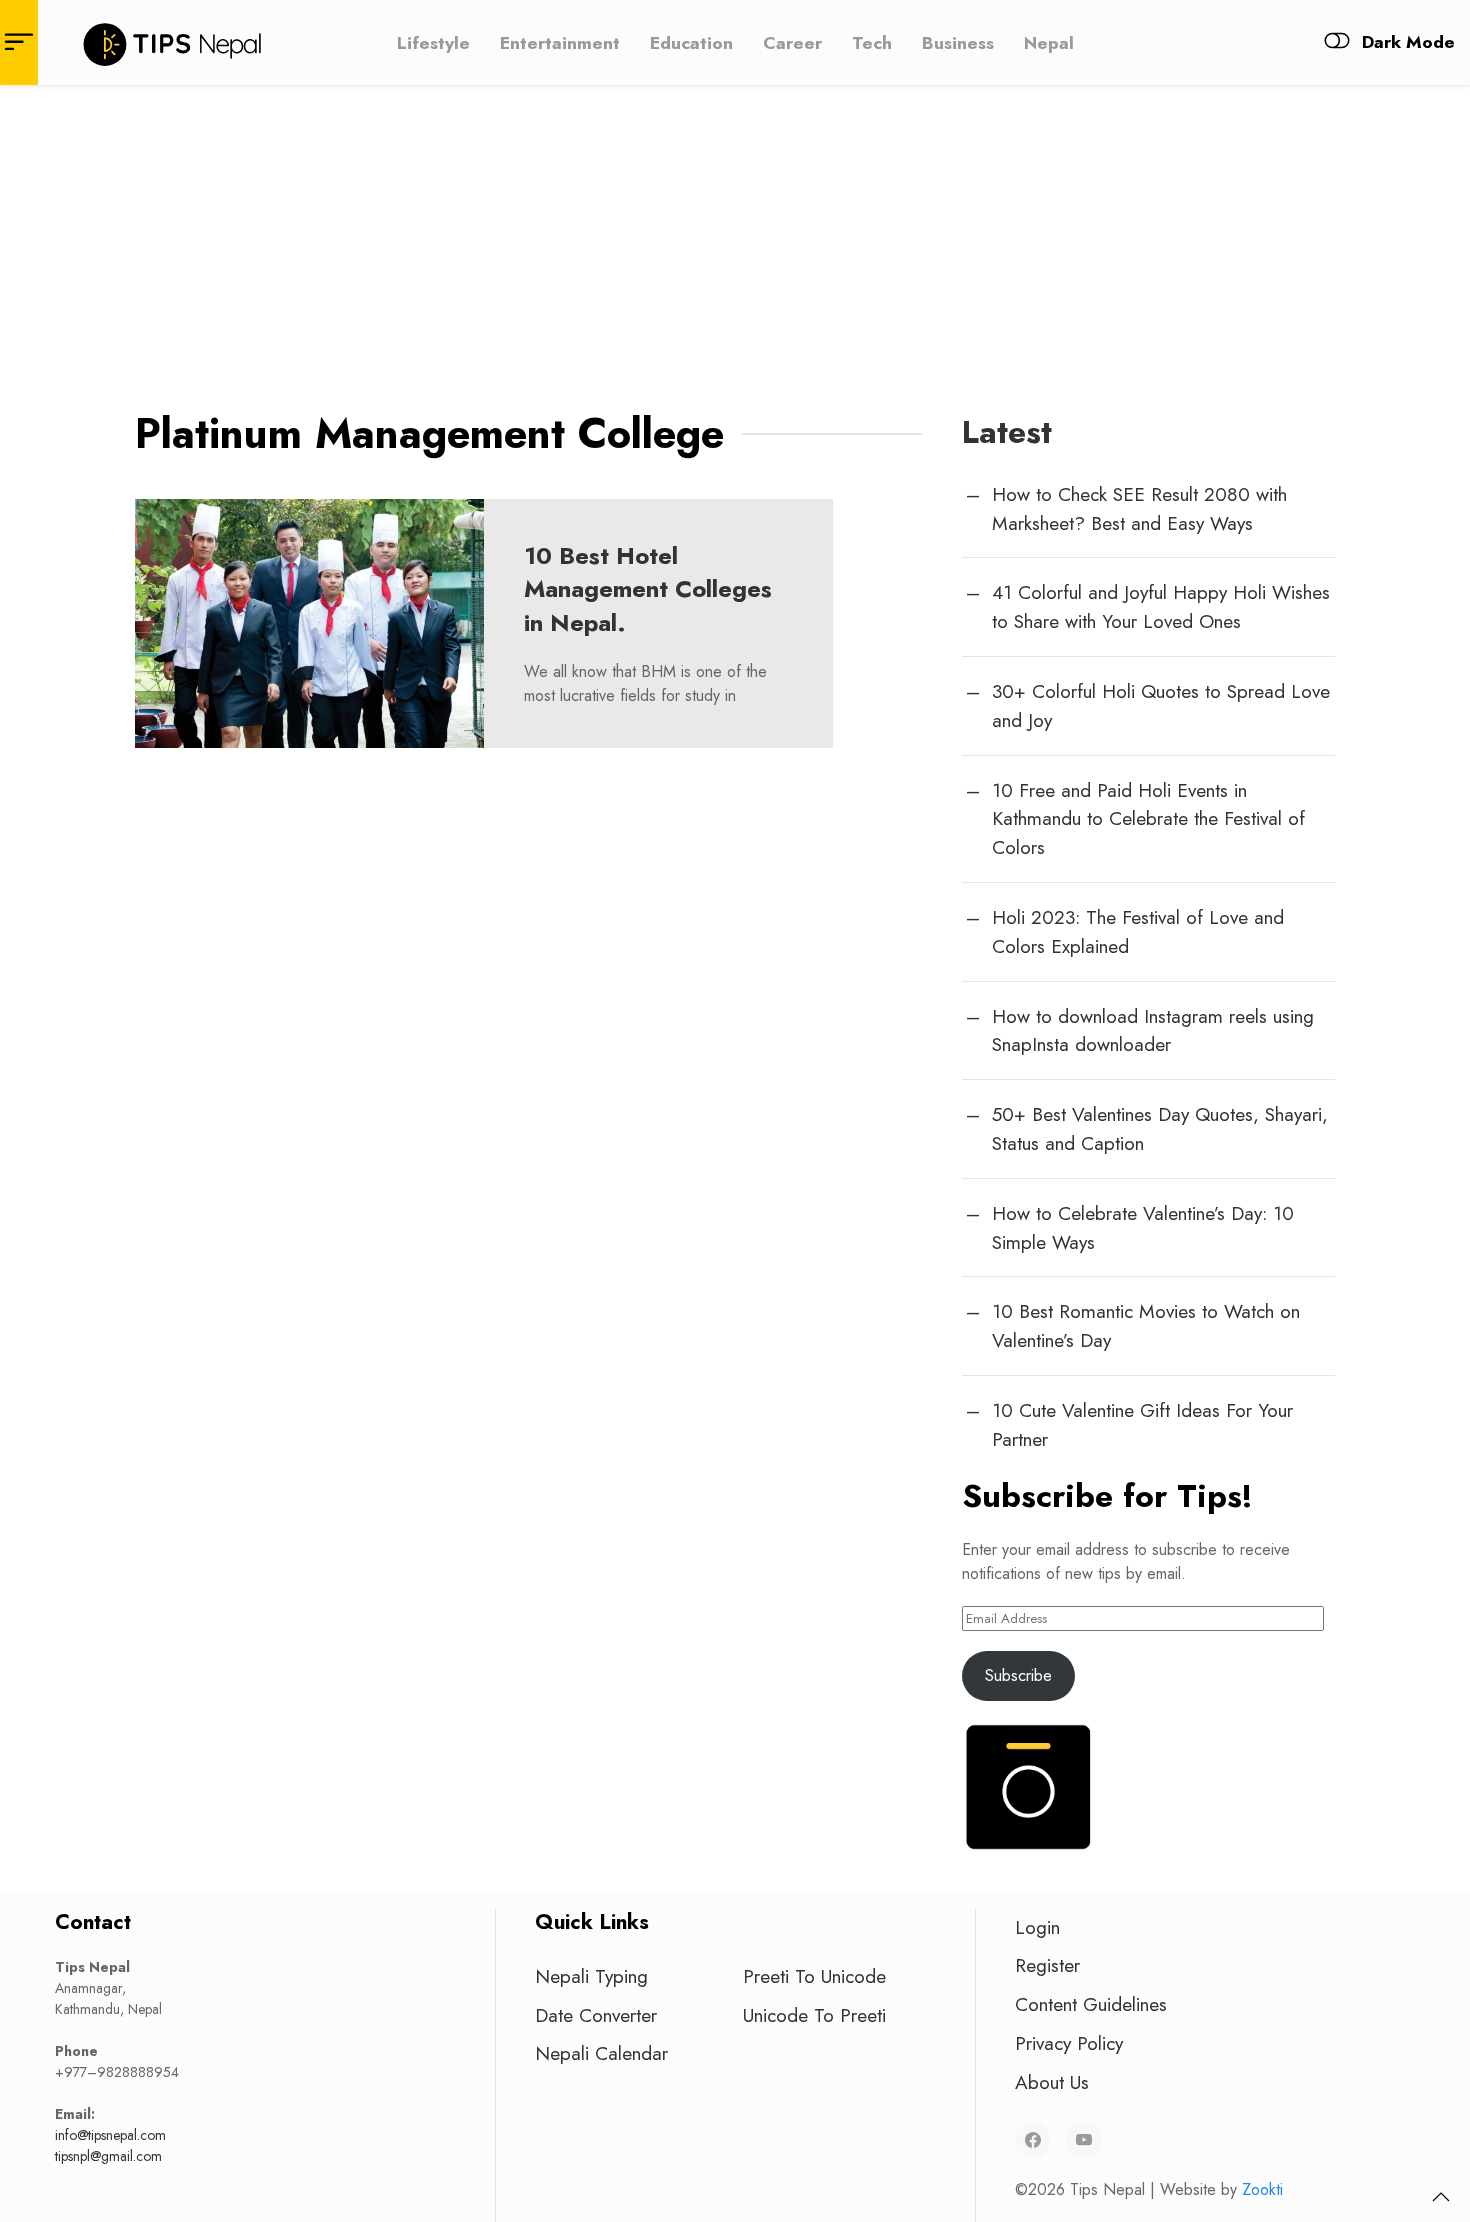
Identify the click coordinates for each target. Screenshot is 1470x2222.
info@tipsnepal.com (110, 2135)
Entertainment (560, 42)
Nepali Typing (591, 1976)
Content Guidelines (1091, 2004)
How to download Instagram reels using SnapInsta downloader (1153, 1030)
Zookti (1262, 2189)
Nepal (1049, 42)
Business (958, 42)
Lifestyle (433, 42)
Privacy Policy (1069, 2043)
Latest (1007, 432)
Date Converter (596, 2015)
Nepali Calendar (601, 2053)
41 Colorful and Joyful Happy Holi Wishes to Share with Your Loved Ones (1161, 606)
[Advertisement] (735, 235)
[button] (1441, 2197)
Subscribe (1018, 1675)
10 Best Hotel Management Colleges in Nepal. (648, 589)
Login (1037, 1927)
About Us (1052, 2082)
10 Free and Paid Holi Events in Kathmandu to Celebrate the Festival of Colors (1148, 819)
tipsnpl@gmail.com (108, 2156)
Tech (872, 42)
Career (792, 42)
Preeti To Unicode (814, 1976)
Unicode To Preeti (814, 2015)
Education (691, 42)
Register (1047, 1965)
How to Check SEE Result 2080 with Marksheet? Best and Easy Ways (1139, 508)
